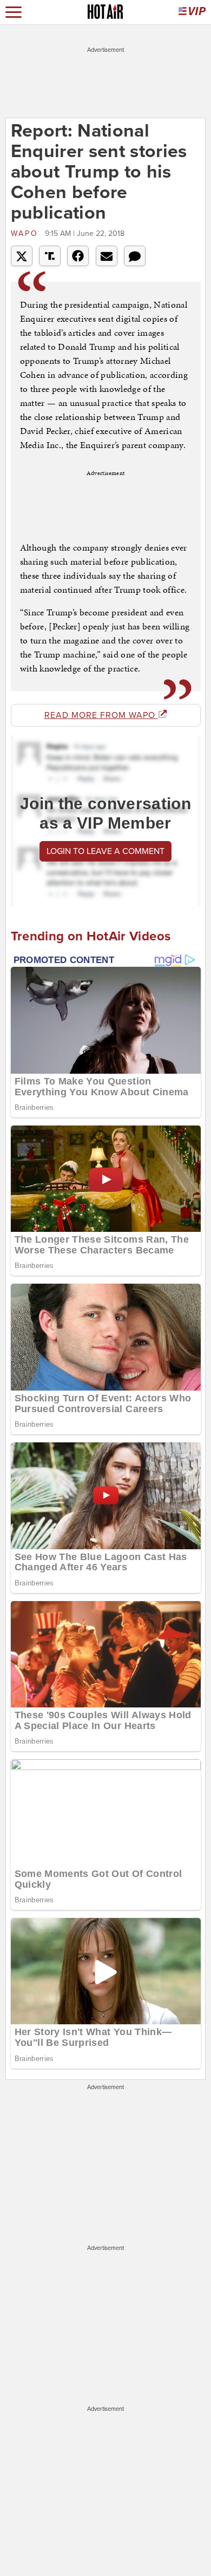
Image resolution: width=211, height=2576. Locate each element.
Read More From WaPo (101, 715)
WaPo (27, 233)
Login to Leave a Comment (105, 851)
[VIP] (192, 12)
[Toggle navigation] (14, 12)
